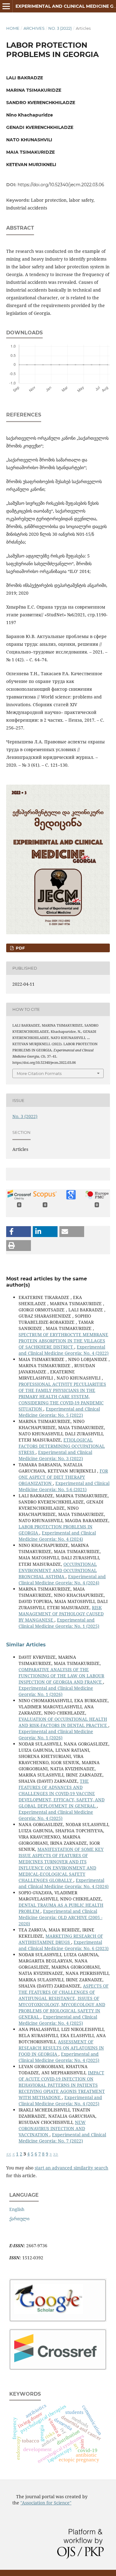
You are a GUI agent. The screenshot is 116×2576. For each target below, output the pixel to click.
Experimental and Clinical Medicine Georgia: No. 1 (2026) (56, 1691)
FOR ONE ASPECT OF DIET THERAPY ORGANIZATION (63, 1477)
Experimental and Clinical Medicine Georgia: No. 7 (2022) (62, 2138)
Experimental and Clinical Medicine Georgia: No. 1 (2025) (59, 1623)
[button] (19, 1232)
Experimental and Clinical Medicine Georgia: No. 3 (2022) (55, 1455)
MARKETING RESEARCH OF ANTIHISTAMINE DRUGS (61, 1939)
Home (13, 28)
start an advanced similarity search (71, 2168)
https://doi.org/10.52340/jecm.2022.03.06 (61, 185)
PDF (20, 948)
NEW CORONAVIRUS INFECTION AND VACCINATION (52, 2128)
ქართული (19, 2219)
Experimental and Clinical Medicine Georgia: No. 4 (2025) (56, 1815)
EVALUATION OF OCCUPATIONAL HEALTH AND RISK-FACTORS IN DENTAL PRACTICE (63, 1722)
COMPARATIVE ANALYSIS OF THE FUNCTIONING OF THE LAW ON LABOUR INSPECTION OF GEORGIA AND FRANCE (61, 1676)
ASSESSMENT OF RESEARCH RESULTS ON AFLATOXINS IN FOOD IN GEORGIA (61, 2048)
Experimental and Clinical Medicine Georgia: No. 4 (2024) (57, 1536)
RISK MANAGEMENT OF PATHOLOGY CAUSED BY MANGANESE (61, 1614)
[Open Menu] (6, 6)
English (17, 2209)
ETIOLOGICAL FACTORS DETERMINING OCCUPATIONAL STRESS (62, 1446)
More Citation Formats (39, 1073)
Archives (34, 28)
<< (9, 2154)
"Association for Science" (46, 2503)
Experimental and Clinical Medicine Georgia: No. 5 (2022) (59, 1412)
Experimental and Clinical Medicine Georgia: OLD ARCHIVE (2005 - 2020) (60, 1917)
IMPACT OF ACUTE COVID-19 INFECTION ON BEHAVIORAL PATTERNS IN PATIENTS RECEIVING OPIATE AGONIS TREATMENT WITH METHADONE (62, 2085)
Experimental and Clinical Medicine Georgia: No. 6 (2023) (64, 1945)
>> (56, 2154)
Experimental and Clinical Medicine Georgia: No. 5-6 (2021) (64, 1486)
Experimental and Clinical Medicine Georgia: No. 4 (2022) (64, 1350)
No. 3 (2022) (60, 28)
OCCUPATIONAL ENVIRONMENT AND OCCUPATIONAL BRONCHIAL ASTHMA (58, 1570)
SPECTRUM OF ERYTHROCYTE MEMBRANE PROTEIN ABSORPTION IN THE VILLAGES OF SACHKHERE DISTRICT (63, 1341)
